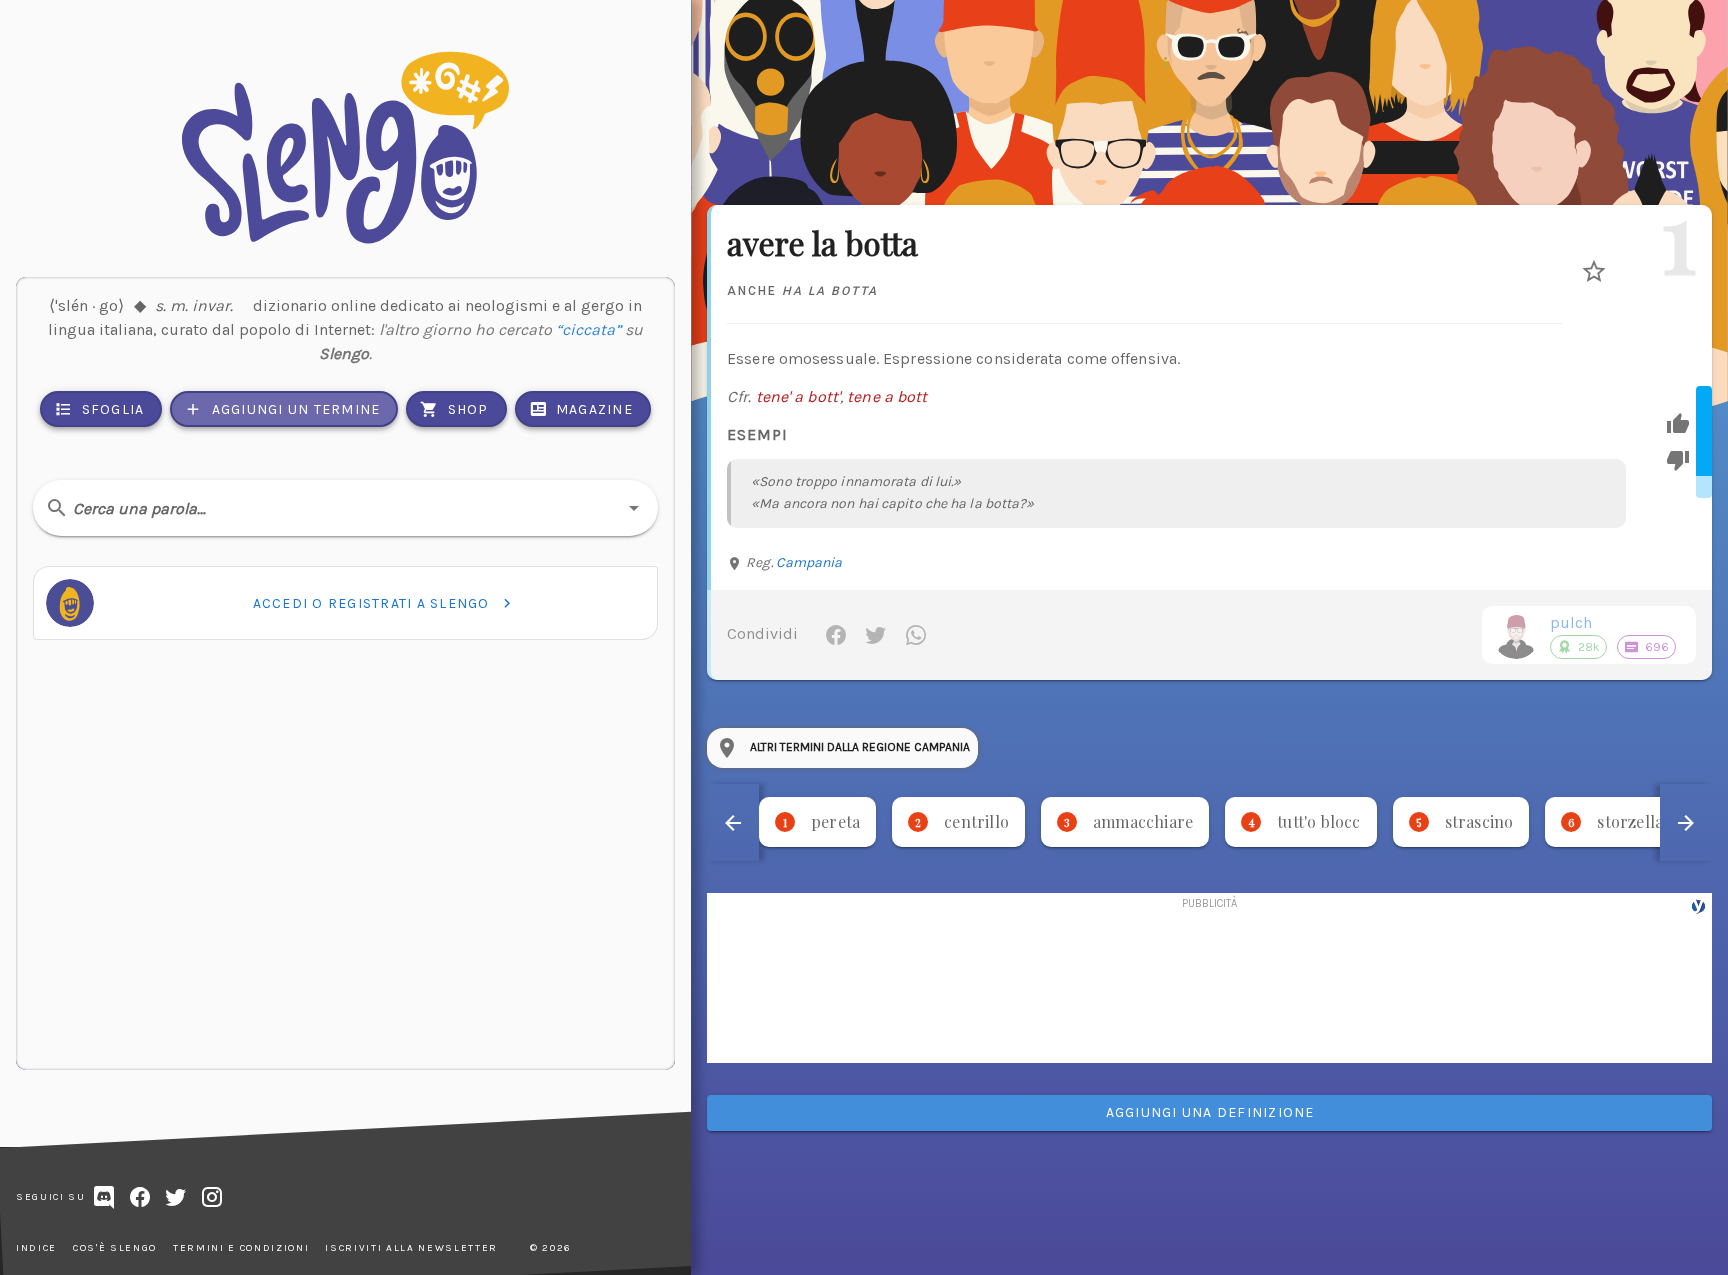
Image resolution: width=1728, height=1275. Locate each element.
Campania (809, 562)
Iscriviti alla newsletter (411, 1248)
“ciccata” (588, 329)
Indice (36, 1248)
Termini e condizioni (241, 1248)
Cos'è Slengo (115, 1248)
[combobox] (345, 508)
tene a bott (887, 396)
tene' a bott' (798, 396)
